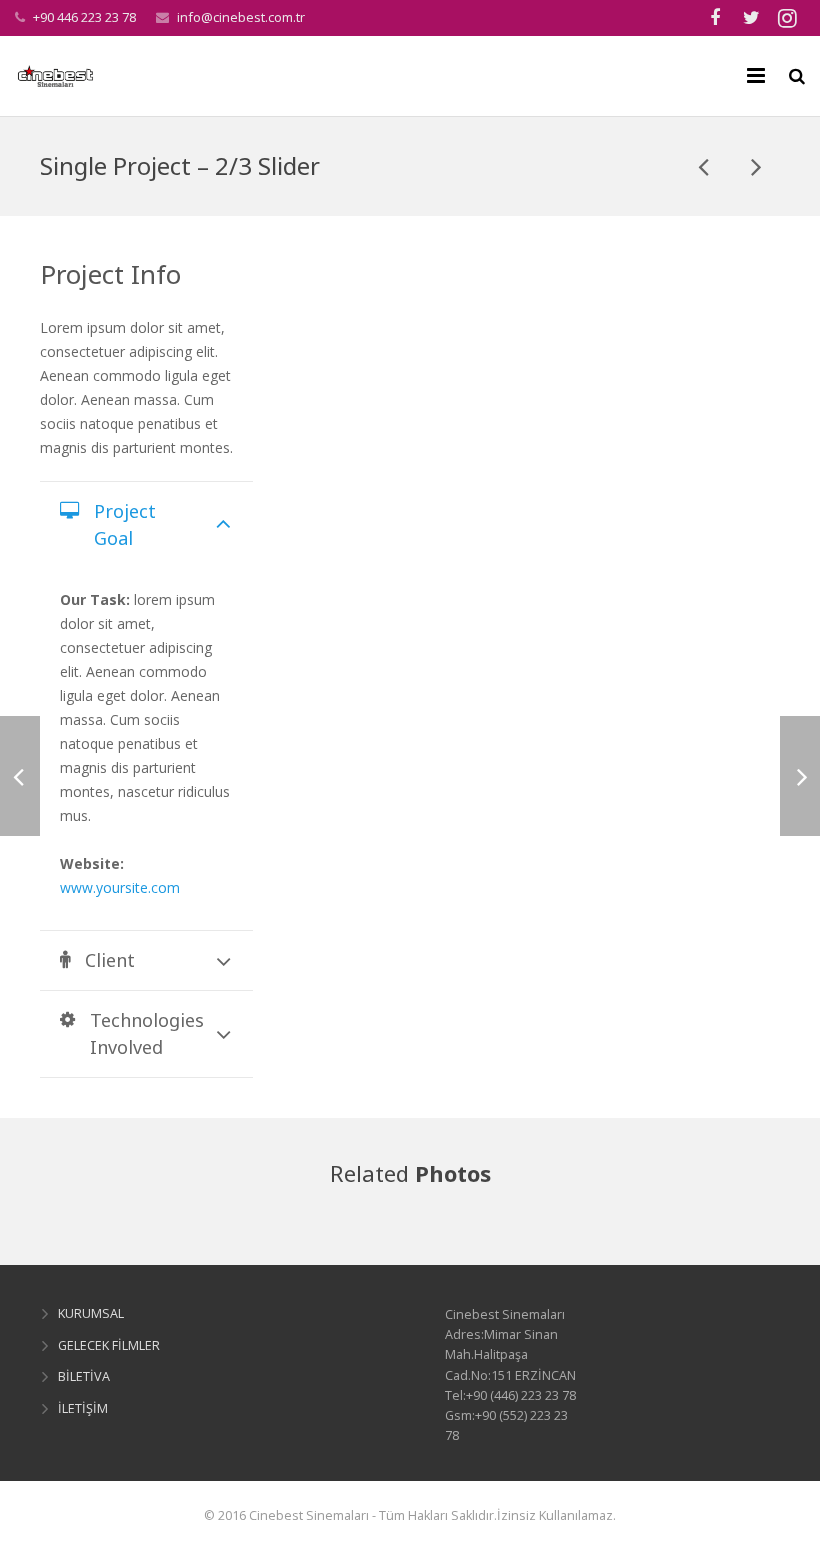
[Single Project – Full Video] (755, 166)
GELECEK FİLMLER (109, 1345)
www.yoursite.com (120, 887)
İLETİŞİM (83, 1408)
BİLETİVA (84, 1376)
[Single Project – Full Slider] (705, 166)
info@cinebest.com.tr (241, 17)
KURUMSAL (91, 1313)
